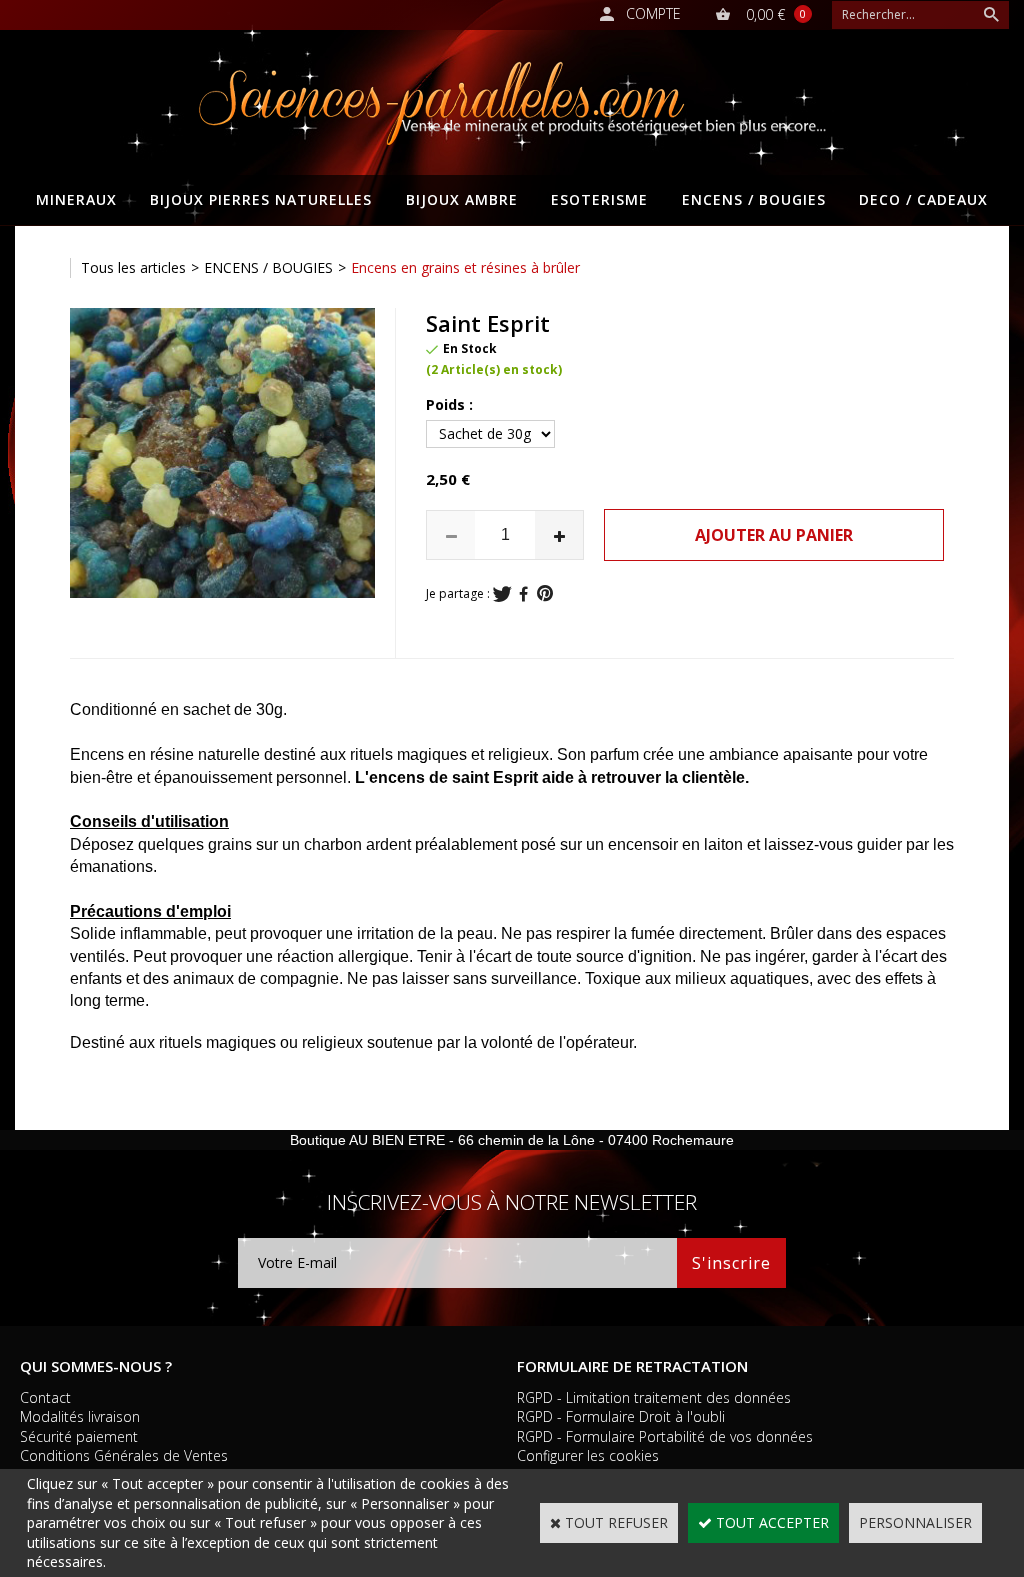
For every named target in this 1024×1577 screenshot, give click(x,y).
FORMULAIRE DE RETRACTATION (632, 1366)
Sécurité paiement (79, 1436)
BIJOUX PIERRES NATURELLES (261, 199)
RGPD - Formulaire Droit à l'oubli (621, 1416)
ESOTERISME (599, 199)
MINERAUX (76, 199)
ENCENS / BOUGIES (754, 199)
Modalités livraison (80, 1416)
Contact (45, 1397)
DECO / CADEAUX (923, 199)
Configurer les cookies (588, 1455)
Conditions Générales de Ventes (124, 1455)
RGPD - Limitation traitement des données (654, 1397)
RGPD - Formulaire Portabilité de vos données (665, 1436)
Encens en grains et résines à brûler (465, 267)
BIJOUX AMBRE (462, 199)
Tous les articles (133, 267)
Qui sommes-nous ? (96, 1366)
